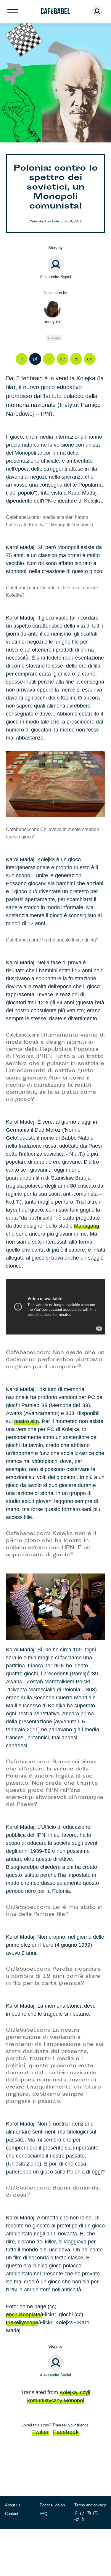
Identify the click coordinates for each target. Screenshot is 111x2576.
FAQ (44, 2514)
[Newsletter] (77, 2519)
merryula (52, 322)
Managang (87, 1226)
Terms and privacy (90, 2505)
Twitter (41, 2432)
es (76, 359)
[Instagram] (89, 2513)
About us (13, 2505)
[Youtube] (96, 2513)
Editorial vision (52, 2505)
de (62, 359)
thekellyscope (22, 2322)
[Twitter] (82, 2513)
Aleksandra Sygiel (55, 277)
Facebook (66, 2432)
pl (35, 359)
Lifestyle (55, 338)
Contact (12, 2514)
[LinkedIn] (83, 2519)
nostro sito (26, 1421)
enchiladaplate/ (24, 2314)
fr (49, 359)
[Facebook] (76, 2513)
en (90, 359)
